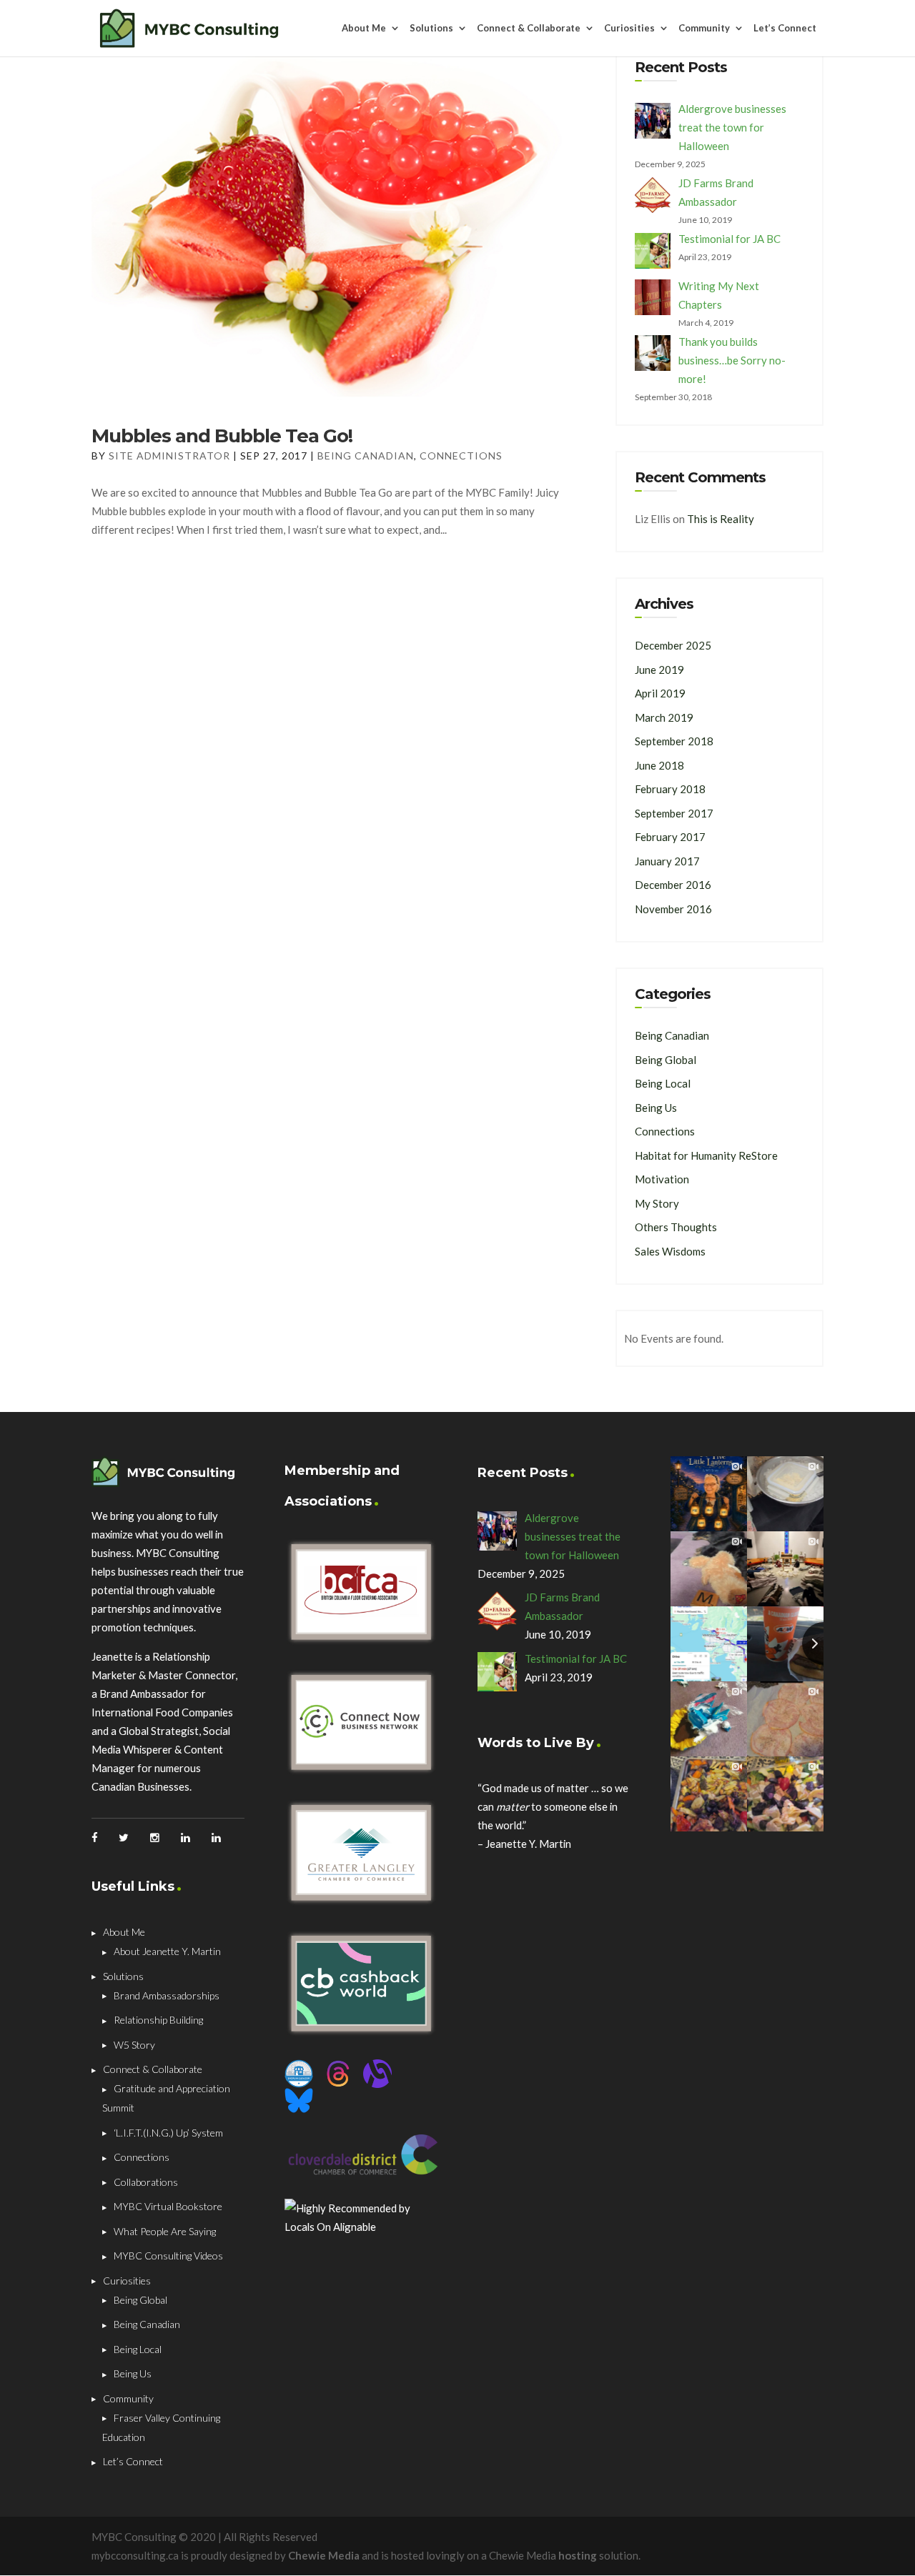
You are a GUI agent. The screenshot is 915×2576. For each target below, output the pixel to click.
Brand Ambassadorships (167, 1995)
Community (704, 29)
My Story (657, 1203)
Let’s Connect (785, 29)
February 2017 (670, 837)
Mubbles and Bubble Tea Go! (222, 436)
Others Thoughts (676, 1227)
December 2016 (673, 885)
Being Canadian (366, 456)
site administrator (169, 456)
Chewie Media (324, 2555)
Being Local (663, 1083)
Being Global (666, 1060)
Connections (461, 456)
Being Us (656, 1108)
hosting (578, 2555)
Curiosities (629, 29)
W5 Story (134, 2045)
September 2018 (674, 741)
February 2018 (670, 789)
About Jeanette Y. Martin (167, 1951)
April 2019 (660, 693)
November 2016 (673, 909)
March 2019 (664, 717)
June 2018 (659, 765)
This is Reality (721, 519)
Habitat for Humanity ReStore (706, 1155)
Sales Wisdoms (670, 1251)
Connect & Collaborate (529, 29)
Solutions (431, 29)
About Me (364, 29)
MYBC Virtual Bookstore (168, 2206)
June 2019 (659, 670)
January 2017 (667, 861)
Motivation (662, 1179)
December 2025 (673, 645)
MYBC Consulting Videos (168, 2256)
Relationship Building (158, 2020)
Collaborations (146, 2182)
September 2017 (674, 813)
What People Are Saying (165, 2231)
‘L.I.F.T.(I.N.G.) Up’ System (168, 2133)
